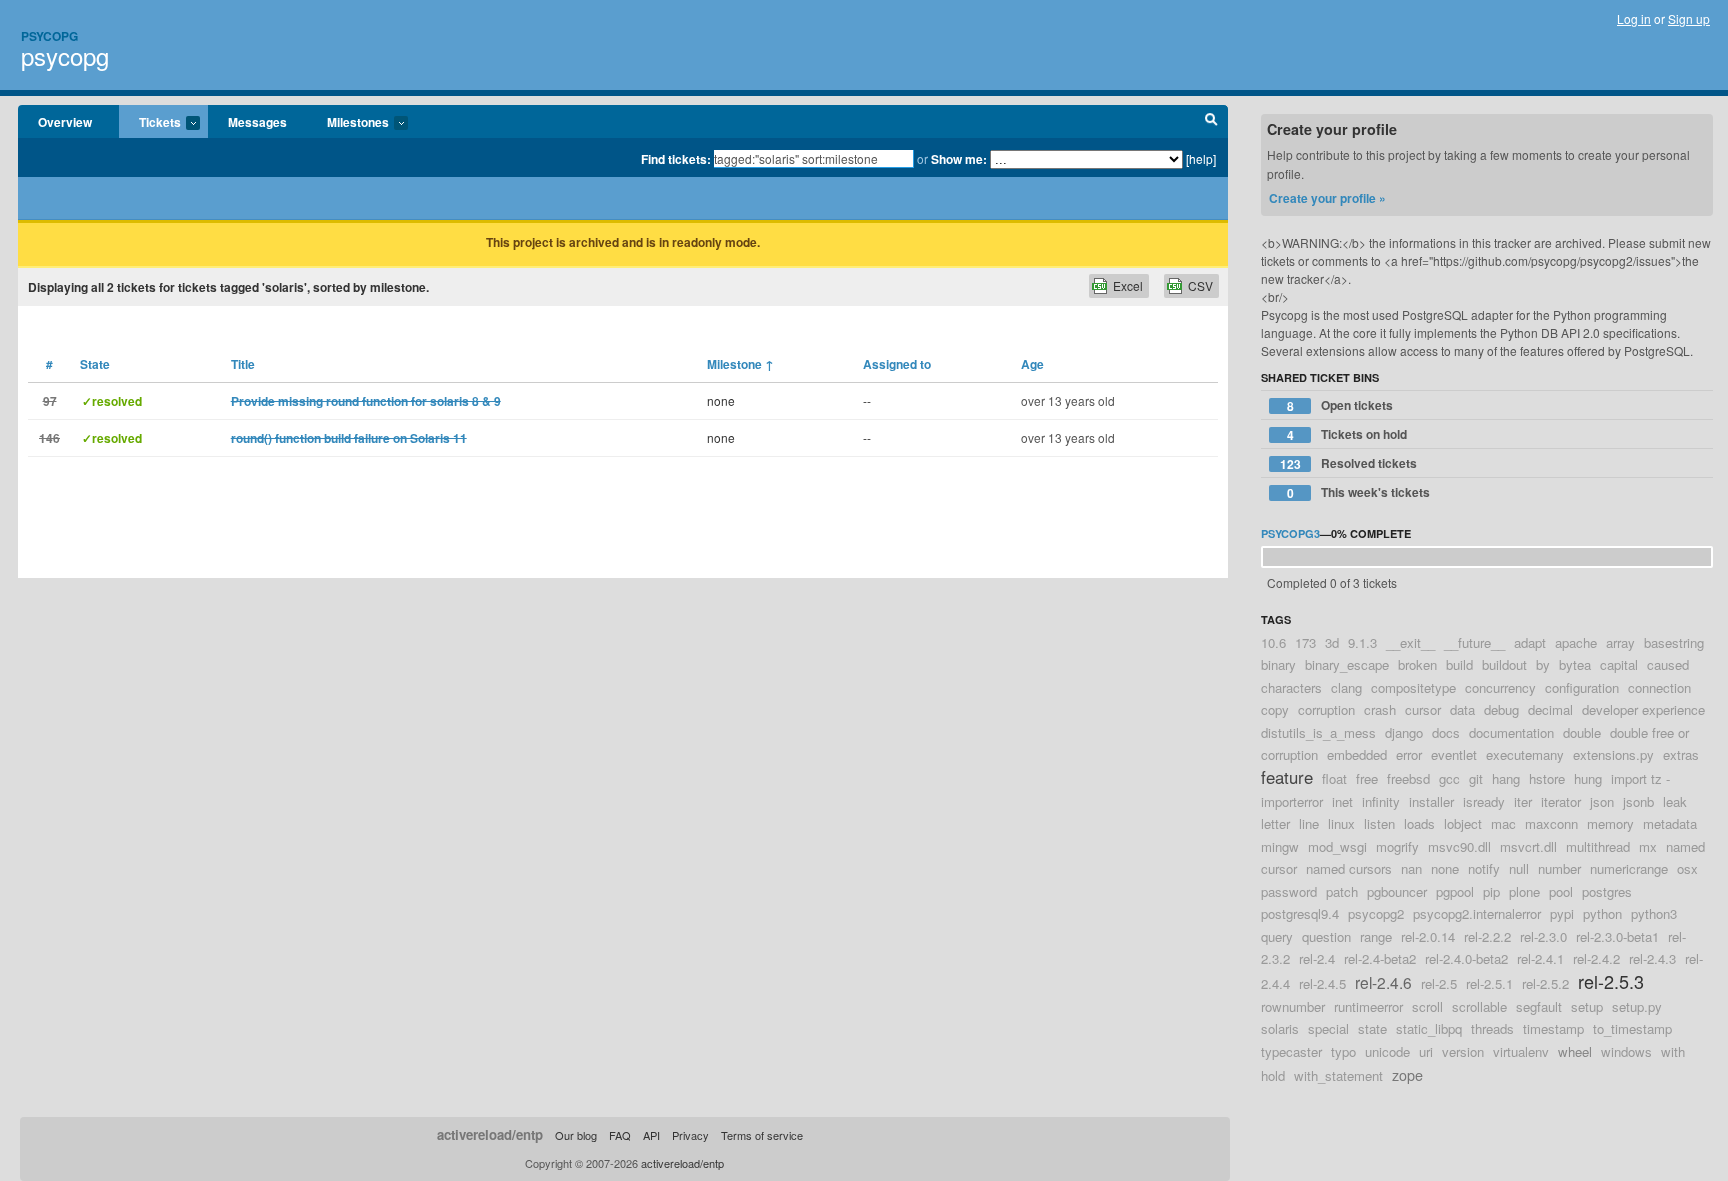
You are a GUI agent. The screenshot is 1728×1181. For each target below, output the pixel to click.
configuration (1582, 687)
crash (1380, 709)
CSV (1200, 285)
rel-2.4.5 (1322, 983)
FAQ (620, 1135)
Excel (1128, 285)
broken (1417, 664)
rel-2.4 (1317, 958)
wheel (1575, 1051)
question (1326, 936)
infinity (1381, 801)
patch (1342, 891)
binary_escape (1347, 664)
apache (1576, 642)
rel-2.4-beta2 (1380, 958)
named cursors (1349, 868)
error (1409, 754)
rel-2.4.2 (1596, 958)
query (1277, 936)
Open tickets (1340, 405)
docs (1446, 732)
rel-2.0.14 (1428, 936)
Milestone (740, 364)
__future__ (1474, 642)
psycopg (65, 55)
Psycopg (49, 36)
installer (1431, 801)
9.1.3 (1362, 642)
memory (1610, 823)
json (1602, 801)
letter (1275, 823)
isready (1484, 801)
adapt (1530, 642)
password (1289, 891)
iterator (1561, 801)
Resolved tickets (1349, 463)
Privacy (690, 1135)
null (1519, 868)
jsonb (1638, 801)
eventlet (1454, 754)
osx (1687, 868)
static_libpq (1429, 1028)
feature (1287, 777)
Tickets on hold (1347, 434)
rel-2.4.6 (1383, 982)
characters (1291, 687)
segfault (1539, 1006)
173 (1305, 642)
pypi (1562, 913)
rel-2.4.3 (1652, 958)
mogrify (1397, 846)
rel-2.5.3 (1611, 981)
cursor (1423, 709)
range (1376, 936)
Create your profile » (1327, 198)
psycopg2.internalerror (1477, 913)
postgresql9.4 (1300, 913)
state (1372, 1028)
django (1404, 732)
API (651, 1135)
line (1309, 823)
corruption (1326, 709)
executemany (1525, 754)
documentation (1511, 732)
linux (1341, 823)
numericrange (1629, 868)
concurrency (1500, 687)
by (1543, 664)
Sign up (1689, 18)
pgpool (1455, 891)
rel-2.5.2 (1545, 983)
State (95, 364)
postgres (1607, 891)
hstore (1547, 778)
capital (1619, 664)
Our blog (576, 1135)
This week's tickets (1359, 492)
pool (1561, 891)
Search (1211, 122)
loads (1419, 823)
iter (1523, 801)
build (1459, 664)
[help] (1201, 158)
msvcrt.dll (1528, 846)
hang (1506, 778)
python (1602, 913)
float (1334, 778)
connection (1659, 687)
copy (1275, 709)
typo (1343, 1051)
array (1620, 642)
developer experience (1643, 709)
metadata (1670, 823)
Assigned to (897, 364)
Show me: (959, 159)
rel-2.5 (1439, 983)
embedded (1357, 754)
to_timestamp (1632, 1028)
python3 (1654, 913)
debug (1501, 709)
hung (1588, 778)
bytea (1575, 664)
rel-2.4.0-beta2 (1466, 958)
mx (1648, 846)
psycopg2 (1376, 913)
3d (1332, 642)
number (1559, 868)
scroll (1427, 1006)
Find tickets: (676, 159)
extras (1681, 754)
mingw (1280, 846)
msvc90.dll (1459, 846)
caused (1668, 664)
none (1445, 868)
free (1367, 778)
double (1582, 732)
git (1476, 778)
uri (1426, 1051)
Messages (257, 122)
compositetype (1413, 687)
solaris (1280, 1028)
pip (1491, 891)
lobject (1463, 823)
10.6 (1273, 642)
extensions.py (1613, 754)
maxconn (1551, 823)
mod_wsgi (1337, 846)
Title (243, 364)
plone (1524, 891)
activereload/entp (490, 1134)
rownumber (1293, 1006)
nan (1411, 868)
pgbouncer (1397, 891)
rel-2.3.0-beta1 (1617, 936)
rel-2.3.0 (1543, 936)
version (1463, 1051)
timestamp (1553, 1028)
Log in (1634, 18)
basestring (1674, 642)
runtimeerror (1368, 1006)
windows (1626, 1051)
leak (1675, 801)
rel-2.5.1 (1489, 983)
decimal (1550, 709)
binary (1278, 664)
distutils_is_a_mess (1318, 732)
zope (1407, 1074)
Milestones (348, 123)
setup (1587, 1006)
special (1328, 1028)
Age (1032, 364)
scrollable (1479, 1006)
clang (1346, 687)
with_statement (1338, 1075)
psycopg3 (1290, 533)
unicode (1387, 1051)
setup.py (1637, 1006)
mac (1503, 823)
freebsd (1408, 778)
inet (1342, 801)
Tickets (150, 123)
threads (1492, 1028)
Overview (65, 122)
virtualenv (1521, 1051)
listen (1379, 823)
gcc (1449, 778)
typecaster (1291, 1051)
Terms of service (762, 1135)
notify (1484, 868)
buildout (1504, 664)
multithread (1598, 846)
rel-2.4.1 (1540, 958)
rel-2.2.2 (1487, 936)
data (1462, 709)
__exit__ (1410, 642)
